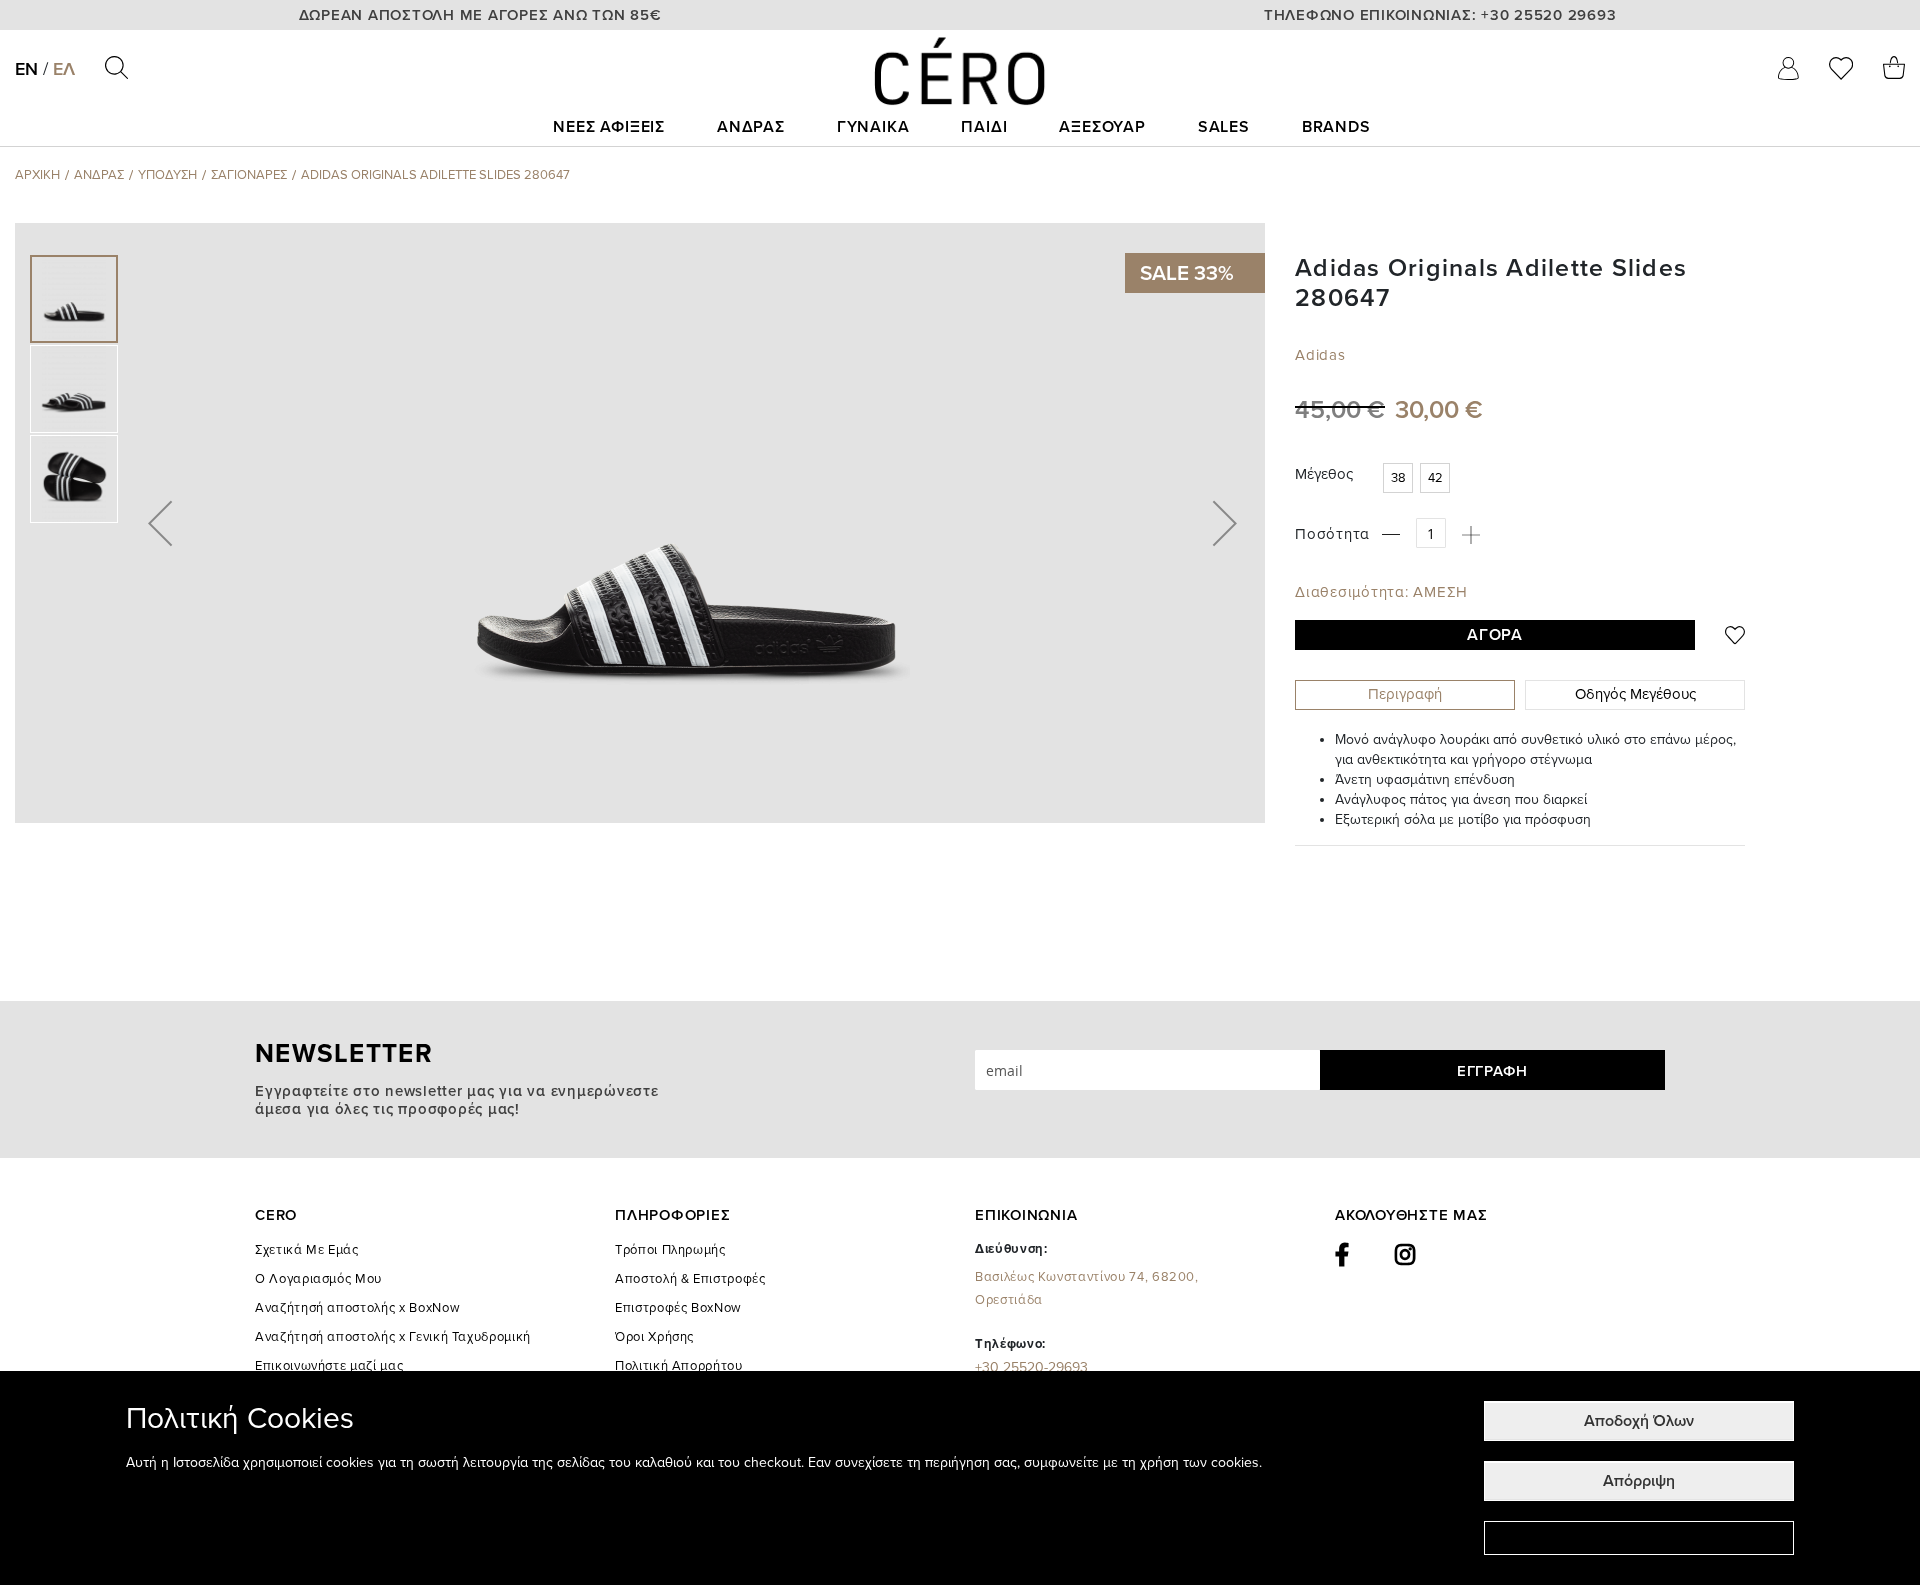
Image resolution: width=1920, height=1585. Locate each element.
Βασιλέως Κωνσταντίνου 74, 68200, (1087, 1288)
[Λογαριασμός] (1788, 68)
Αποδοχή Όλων (1639, 1421)
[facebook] (1342, 1255)
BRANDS (1336, 127)
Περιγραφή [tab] (1405, 694)
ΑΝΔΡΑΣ (751, 127)
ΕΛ (64, 69)
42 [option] (1435, 478)
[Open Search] (116, 67)
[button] (160, 523)
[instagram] (1405, 1255)
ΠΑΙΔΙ (984, 127)
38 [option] (1398, 478)
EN (26, 69)
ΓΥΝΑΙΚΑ (873, 127)
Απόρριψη (1639, 1481)
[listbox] (1420, 480)
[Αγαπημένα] (1841, 68)
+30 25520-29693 (1031, 1367)
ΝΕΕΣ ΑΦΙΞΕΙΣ (609, 127)
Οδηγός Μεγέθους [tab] (1635, 694)
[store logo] (960, 71)
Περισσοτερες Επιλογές (1639, 1538)
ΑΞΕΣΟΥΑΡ (1102, 127)
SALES (1224, 127)
